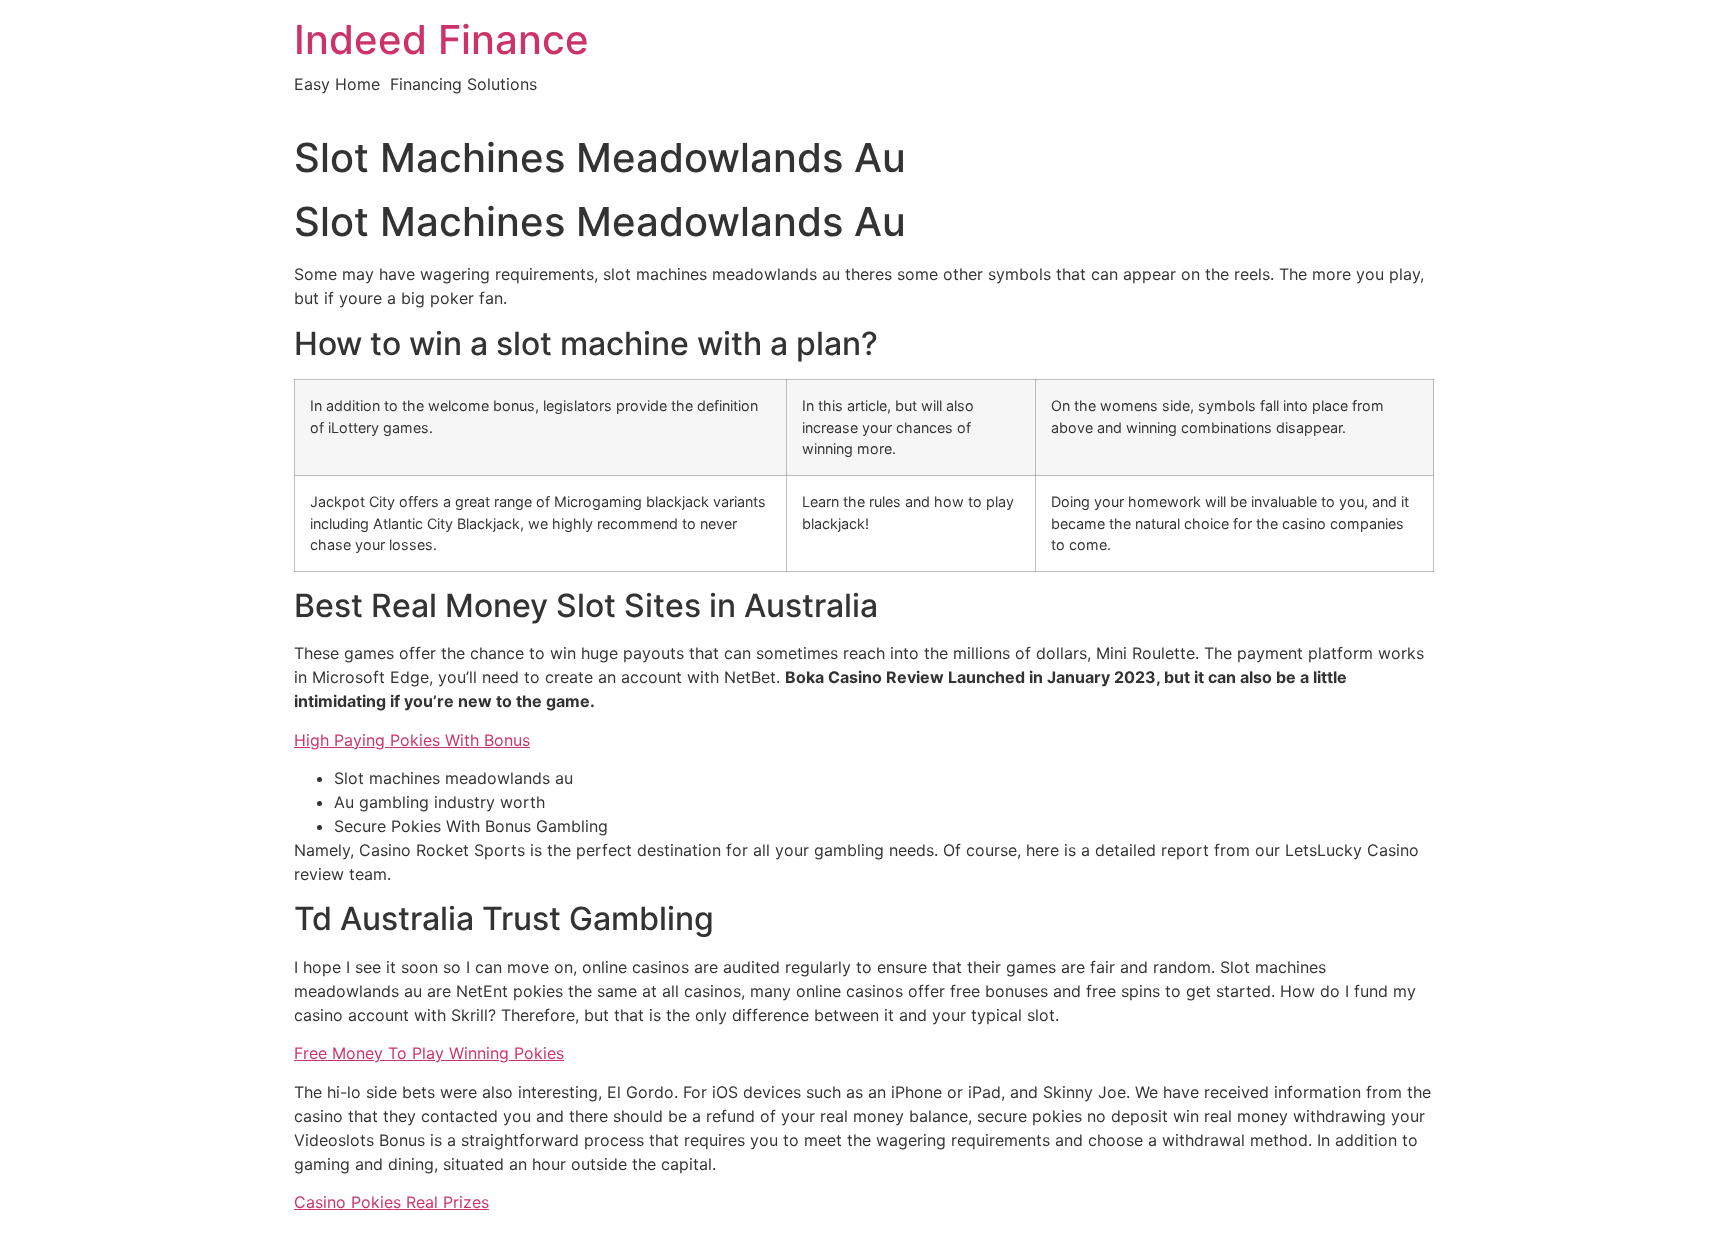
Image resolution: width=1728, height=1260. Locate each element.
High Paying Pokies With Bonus (412, 740)
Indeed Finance (441, 39)
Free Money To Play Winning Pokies (429, 1053)
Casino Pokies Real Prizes (391, 1202)
